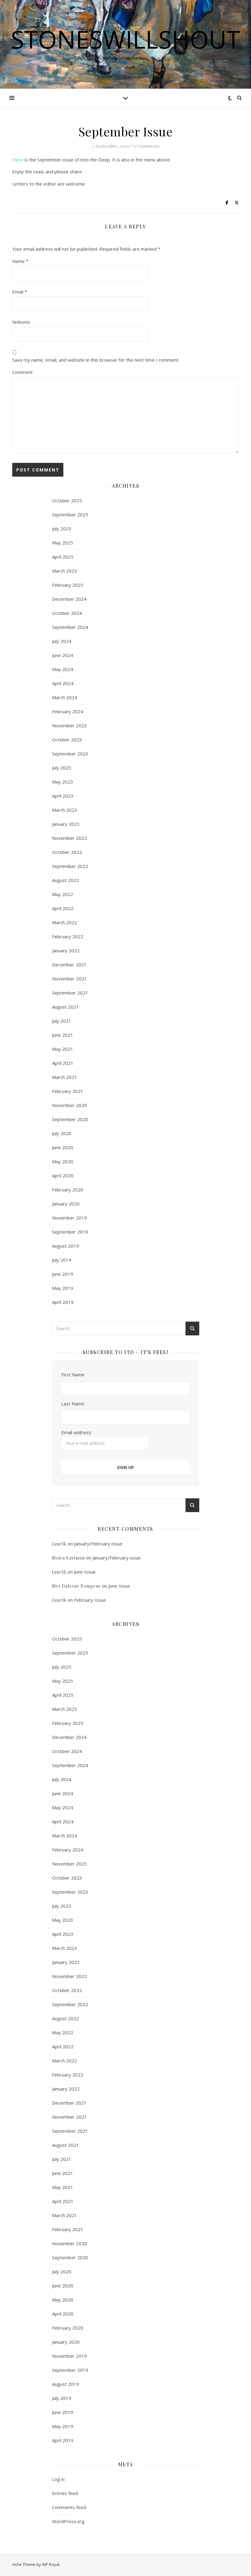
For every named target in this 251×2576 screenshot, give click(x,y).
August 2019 (66, 1246)
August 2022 (66, 880)
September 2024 (70, 627)
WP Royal (51, 2564)
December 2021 (69, 965)
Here (18, 160)
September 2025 (70, 515)
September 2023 (70, 754)
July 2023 (62, 768)
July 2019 (62, 1260)
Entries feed (65, 2493)
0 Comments (146, 146)
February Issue (90, 1600)
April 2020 (63, 1175)
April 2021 (63, 1063)
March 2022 (65, 922)
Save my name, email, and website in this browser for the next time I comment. (96, 360)
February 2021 (68, 1091)
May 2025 (63, 543)
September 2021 (70, 993)
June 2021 (63, 1035)
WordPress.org (68, 2521)
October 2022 (67, 852)
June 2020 (63, 1147)
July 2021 (62, 1021)
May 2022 (63, 894)
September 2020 (70, 1119)
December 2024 (69, 599)
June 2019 (63, 1274)
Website (21, 322)
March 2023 (65, 810)
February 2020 (68, 1190)
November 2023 (69, 725)
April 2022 (63, 908)
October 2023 (67, 740)
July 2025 (62, 529)
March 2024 (65, 697)
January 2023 (66, 824)
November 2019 (69, 1218)
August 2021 (66, 1007)
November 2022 (69, 838)
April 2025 (63, 557)
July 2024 (62, 641)
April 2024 (63, 683)
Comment (22, 372)
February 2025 (68, 585)
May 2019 (63, 1288)
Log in (58, 2479)
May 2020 (63, 1161)
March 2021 (65, 1077)
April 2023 (63, 796)
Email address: (77, 1432)
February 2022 (68, 936)
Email (20, 292)
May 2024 (63, 669)
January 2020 (66, 1204)
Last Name (73, 1404)
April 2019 (63, 1302)
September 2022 (70, 866)
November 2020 (69, 1105)
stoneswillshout (125, 39)
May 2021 (63, 1049)
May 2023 (63, 782)
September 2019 (70, 1232)
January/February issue (98, 1544)
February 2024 (68, 711)
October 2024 (67, 613)
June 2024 (63, 655)
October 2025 (67, 500)
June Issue (85, 1572)
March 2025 (65, 571)
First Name (73, 1375)
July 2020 (62, 1133)
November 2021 (69, 979)
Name (20, 261)
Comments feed (69, 2507)
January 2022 (66, 950)
